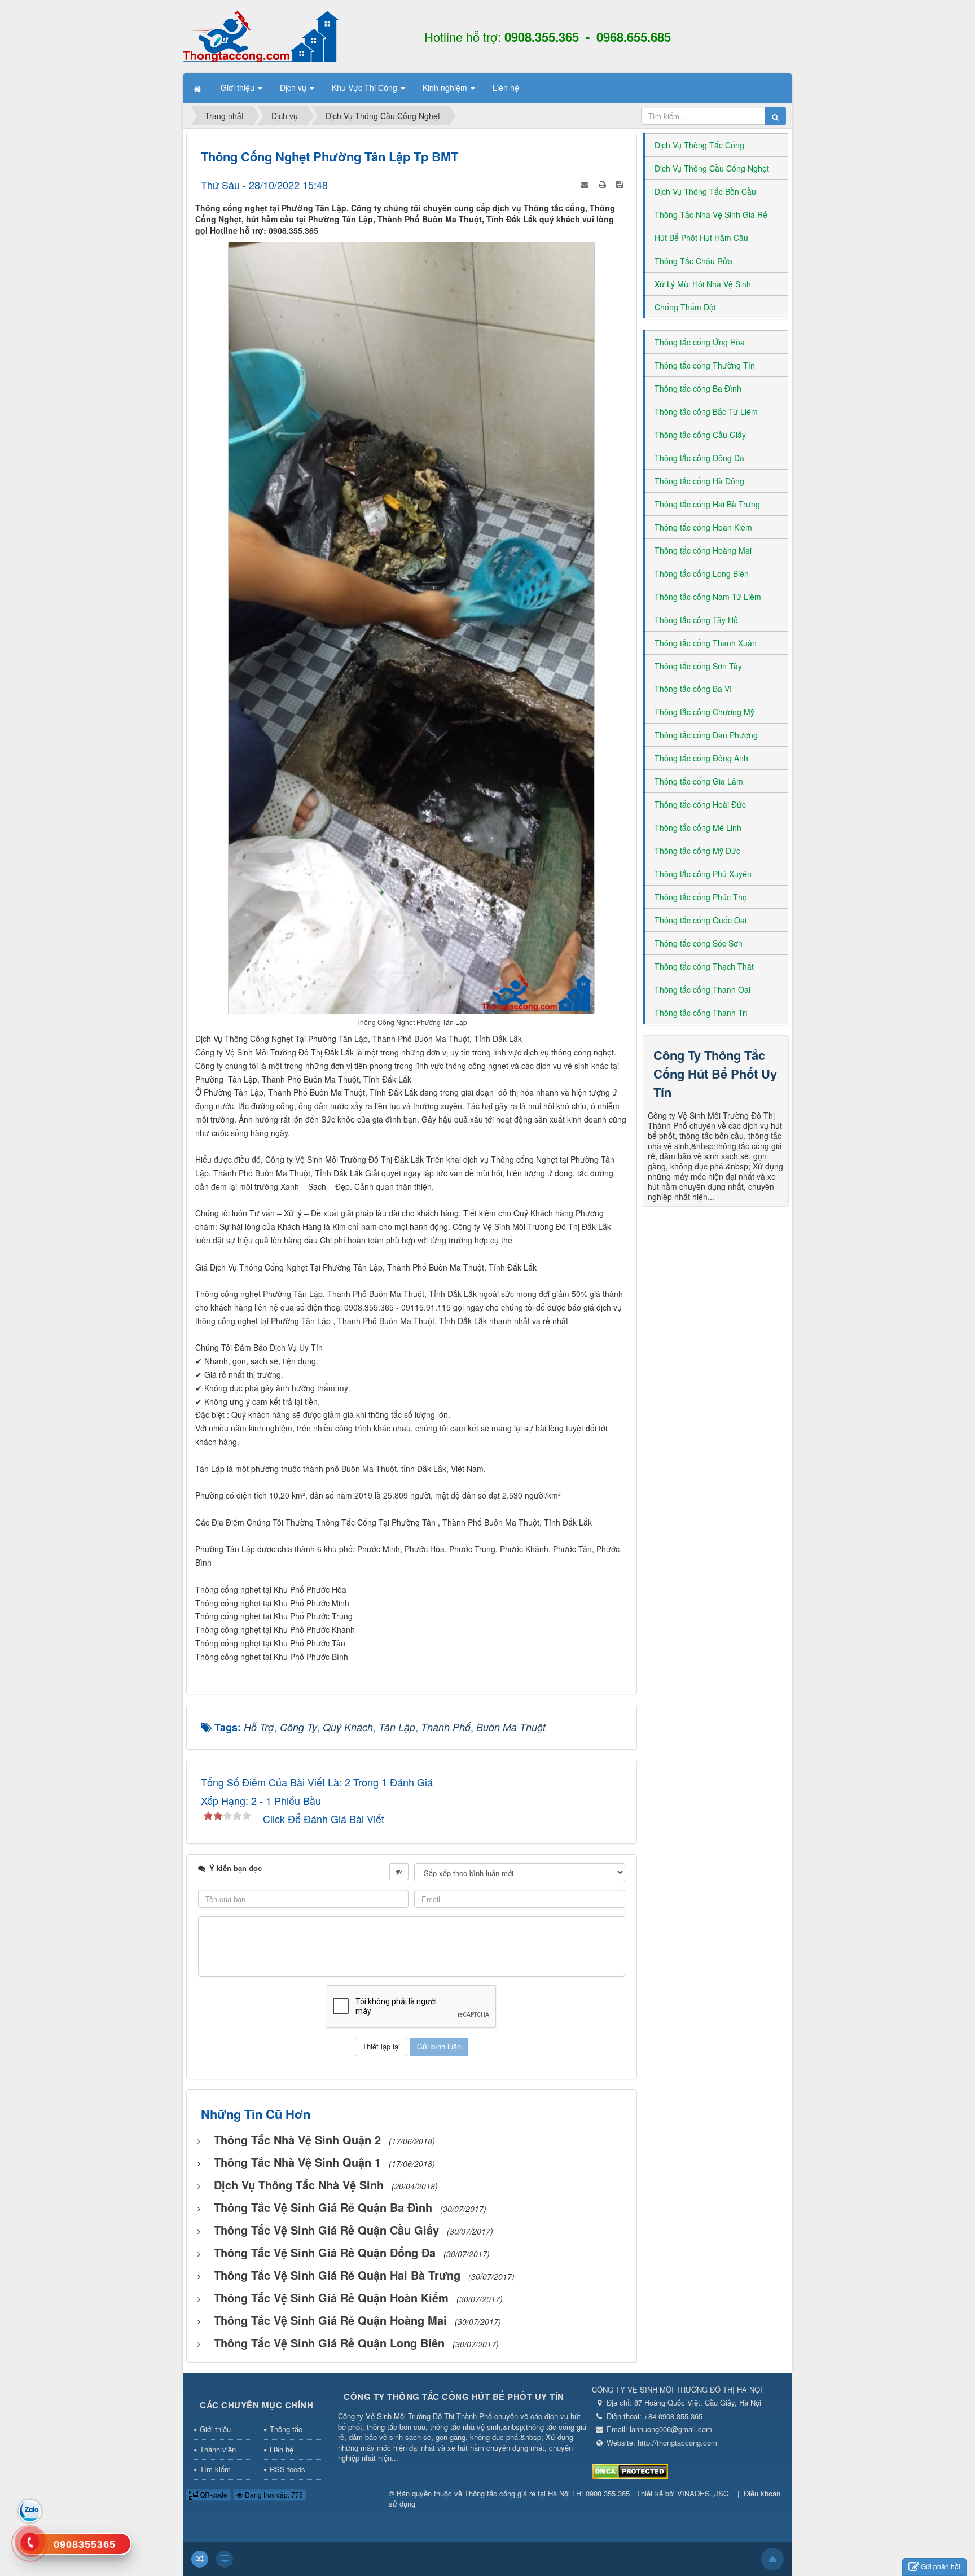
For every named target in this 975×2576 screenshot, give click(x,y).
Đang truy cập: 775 (273, 2494)
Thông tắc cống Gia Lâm (699, 781)
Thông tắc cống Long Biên (702, 573)
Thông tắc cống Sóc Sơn (699, 943)
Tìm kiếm (215, 2469)
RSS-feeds (287, 2469)
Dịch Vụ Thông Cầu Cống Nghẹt (712, 168)
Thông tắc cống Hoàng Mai (703, 550)
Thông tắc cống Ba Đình (698, 388)
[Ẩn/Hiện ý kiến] (399, 1872)
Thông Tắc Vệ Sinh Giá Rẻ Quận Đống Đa (325, 2252)
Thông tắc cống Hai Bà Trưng (707, 504)
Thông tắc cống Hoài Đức (700, 804)
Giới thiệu (215, 2429)
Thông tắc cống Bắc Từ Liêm (706, 411)
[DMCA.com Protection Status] (630, 2471)
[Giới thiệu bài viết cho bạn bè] (586, 183)
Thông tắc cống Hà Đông (699, 481)
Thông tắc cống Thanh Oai (702, 989)
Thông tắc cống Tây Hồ (696, 620)
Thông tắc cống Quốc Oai (700, 920)
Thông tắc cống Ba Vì (693, 689)
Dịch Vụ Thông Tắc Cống (699, 145)
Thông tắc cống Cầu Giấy (700, 435)
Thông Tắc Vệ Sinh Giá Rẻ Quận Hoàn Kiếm (331, 2297)
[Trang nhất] (198, 88)
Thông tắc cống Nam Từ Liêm (708, 597)
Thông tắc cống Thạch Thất (704, 966)
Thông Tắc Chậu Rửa (693, 261)
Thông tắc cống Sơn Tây (698, 666)
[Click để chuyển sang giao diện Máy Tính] (225, 2559)
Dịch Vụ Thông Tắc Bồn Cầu (705, 191)
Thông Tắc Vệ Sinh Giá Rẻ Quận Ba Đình (323, 2207)
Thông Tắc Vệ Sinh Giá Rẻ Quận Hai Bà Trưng (337, 2275)
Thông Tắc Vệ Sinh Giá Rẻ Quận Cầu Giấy (326, 2230)
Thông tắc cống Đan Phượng (706, 735)
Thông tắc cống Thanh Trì (701, 1013)
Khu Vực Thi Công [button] (366, 87)
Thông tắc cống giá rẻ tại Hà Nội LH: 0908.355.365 (547, 2493)
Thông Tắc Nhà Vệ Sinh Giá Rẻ (711, 214)
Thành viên (218, 2449)
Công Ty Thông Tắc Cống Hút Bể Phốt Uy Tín (715, 1074)
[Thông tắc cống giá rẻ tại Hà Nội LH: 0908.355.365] (261, 36)
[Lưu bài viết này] (621, 183)
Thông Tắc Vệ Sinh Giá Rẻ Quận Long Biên (329, 2343)
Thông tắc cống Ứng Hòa (700, 342)
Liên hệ (282, 2449)
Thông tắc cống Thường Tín (705, 365)
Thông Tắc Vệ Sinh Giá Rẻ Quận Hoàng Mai (330, 2320)
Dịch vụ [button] (294, 87)
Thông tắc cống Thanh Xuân (706, 643)
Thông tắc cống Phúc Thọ (701, 897)
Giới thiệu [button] (239, 87)
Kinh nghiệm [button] (446, 87)
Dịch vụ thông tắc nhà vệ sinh (299, 2185)
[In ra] (603, 183)
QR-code (213, 2494)
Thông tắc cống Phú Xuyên (703, 874)
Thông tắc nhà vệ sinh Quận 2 (297, 2139)
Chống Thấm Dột (685, 307)
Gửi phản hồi (941, 2566)
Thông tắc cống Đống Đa (699, 458)
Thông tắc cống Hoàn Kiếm (703, 527)
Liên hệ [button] (506, 87)
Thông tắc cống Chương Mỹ (704, 712)
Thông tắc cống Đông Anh (701, 758)
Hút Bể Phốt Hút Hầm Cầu (701, 238)
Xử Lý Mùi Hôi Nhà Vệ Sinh (703, 284)
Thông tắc (286, 2429)
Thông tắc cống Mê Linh (698, 827)
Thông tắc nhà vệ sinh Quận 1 (297, 2162)
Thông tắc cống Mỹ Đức (697, 851)
